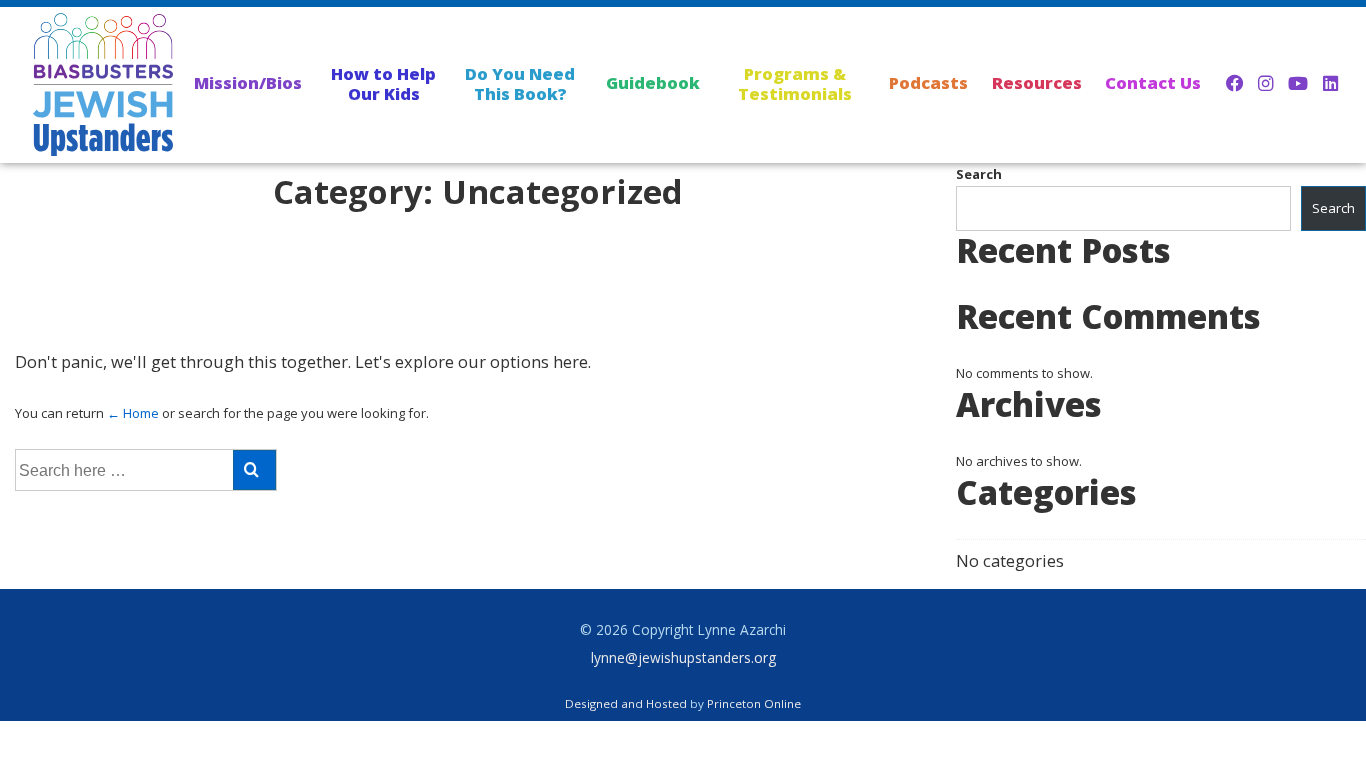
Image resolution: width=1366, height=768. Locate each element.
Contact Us (1153, 82)
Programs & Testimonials (795, 83)
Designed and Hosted (626, 703)
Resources (1037, 82)
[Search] (254, 470)
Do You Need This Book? (520, 83)
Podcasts (928, 82)
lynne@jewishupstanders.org (683, 657)
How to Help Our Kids (383, 83)
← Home (133, 413)
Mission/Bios (248, 82)
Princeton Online (754, 703)
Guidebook (653, 82)
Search (979, 174)
